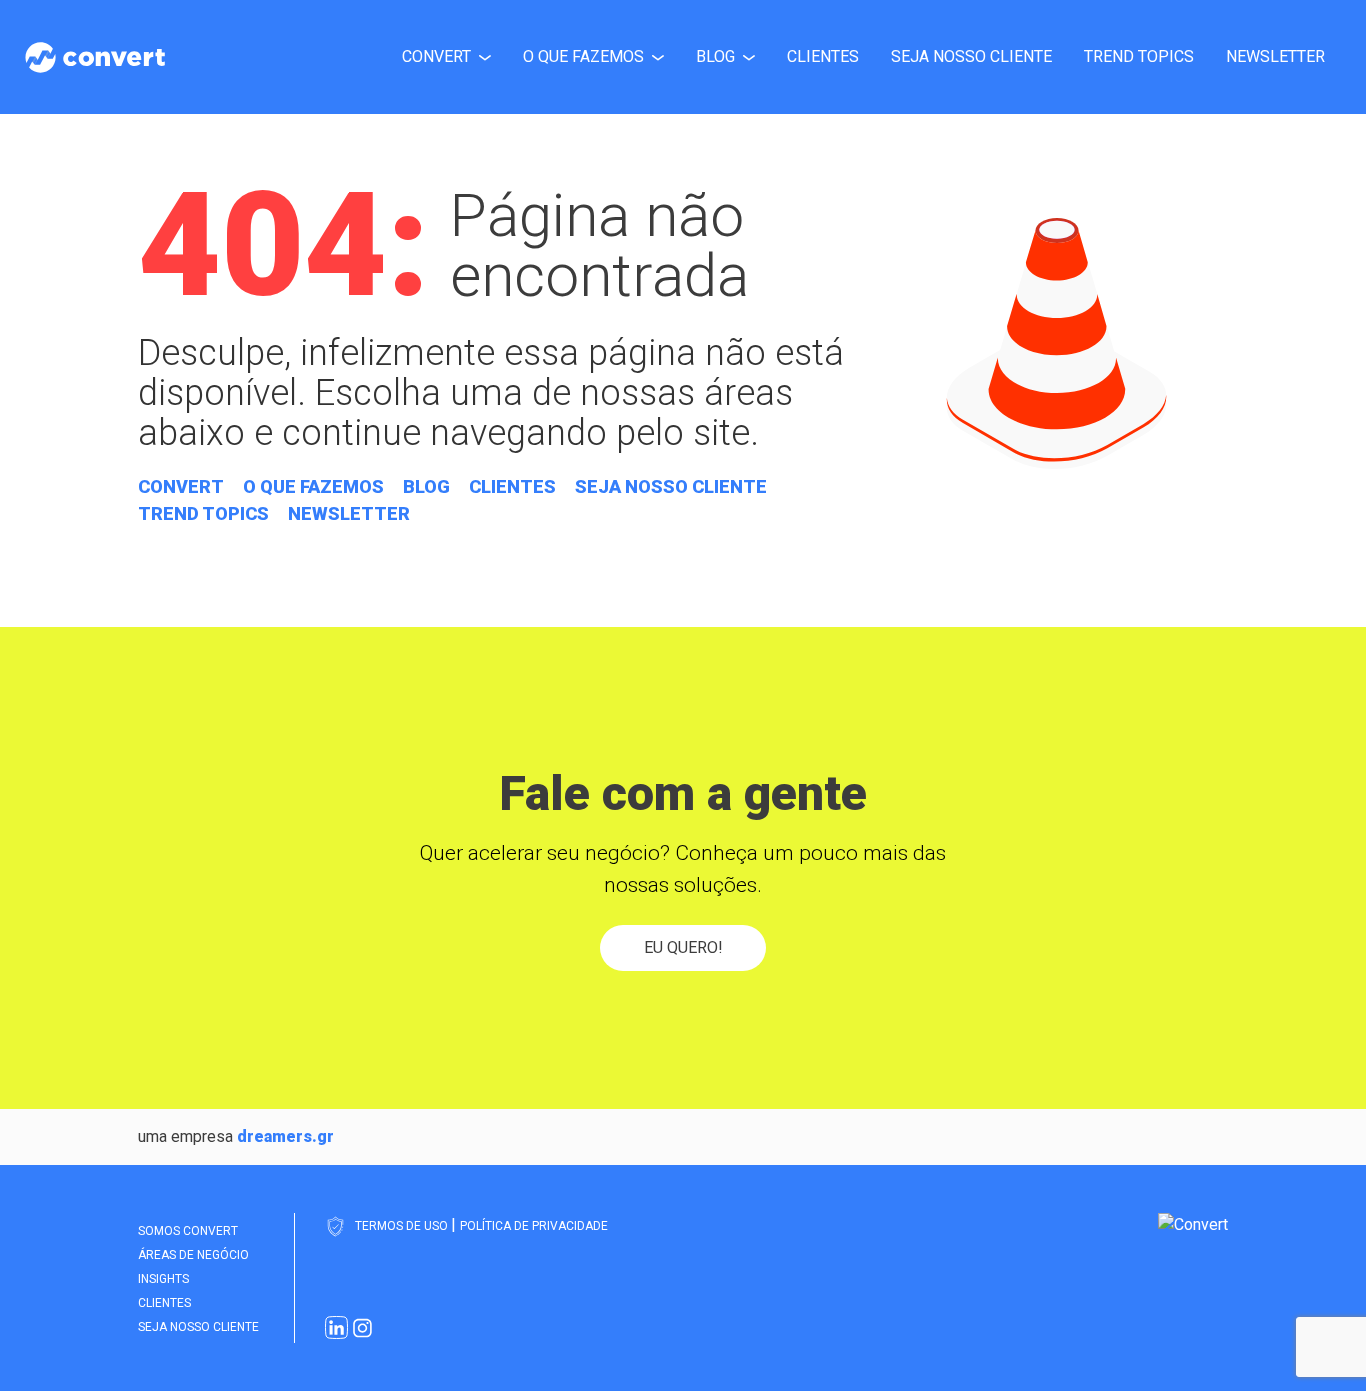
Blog (715, 56)
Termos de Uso (403, 1226)
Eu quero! (683, 947)
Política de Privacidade (534, 1226)
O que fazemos (583, 56)
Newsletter (1275, 56)
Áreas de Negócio (193, 1255)
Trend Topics (1139, 56)
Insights (163, 1279)
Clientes (823, 56)
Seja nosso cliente (971, 56)
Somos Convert (188, 1231)
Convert (436, 56)
